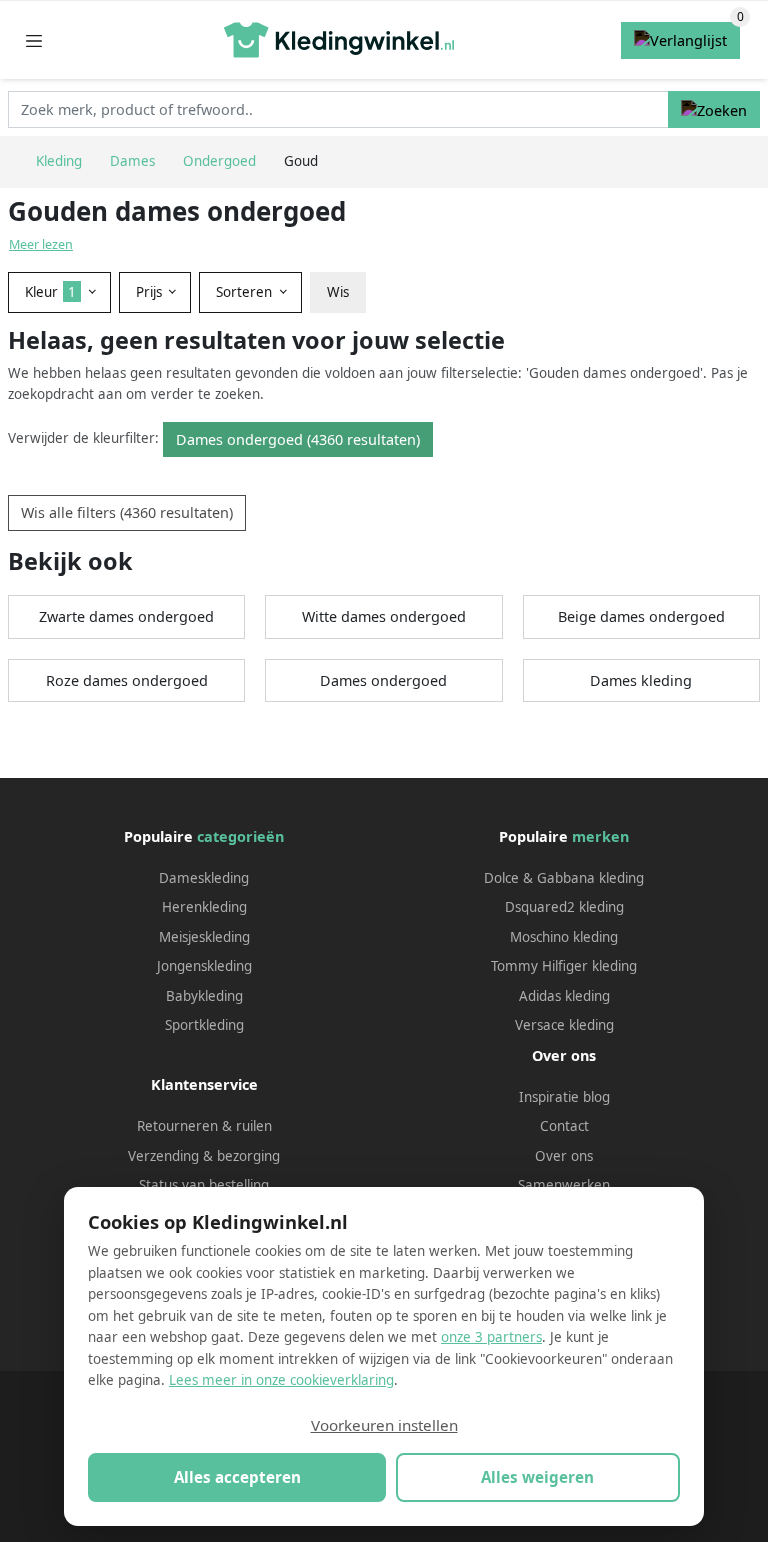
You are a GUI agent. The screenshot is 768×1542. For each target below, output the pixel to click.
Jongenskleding (204, 966)
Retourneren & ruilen (204, 1126)
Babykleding (204, 996)
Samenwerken (564, 1185)
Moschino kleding (564, 937)
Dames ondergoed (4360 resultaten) (298, 439)
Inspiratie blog (564, 1097)
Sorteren (246, 292)
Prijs (151, 292)
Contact (564, 1126)
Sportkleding (204, 1025)
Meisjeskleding (204, 937)
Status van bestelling (204, 1185)
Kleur (50, 292)
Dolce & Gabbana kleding (564, 878)
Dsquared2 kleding (564, 907)
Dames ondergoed (383, 680)
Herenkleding (204, 907)
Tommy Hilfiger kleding (564, 966)
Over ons (564, 1156)
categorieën (240, 836)
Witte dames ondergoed (384, 616)
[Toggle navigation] (34, 40)
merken (600, 836)
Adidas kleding (564, 996)
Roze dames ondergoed (127, 680)
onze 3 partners (491, 1337)
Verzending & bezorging (204, 1156)
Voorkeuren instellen (384, 1425)
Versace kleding (564, 1025)
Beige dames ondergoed (641, 616)
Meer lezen (41, 244)
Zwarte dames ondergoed (126, 616)
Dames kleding (641, 680)
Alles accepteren (237, 1477)
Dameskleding (204, 878)
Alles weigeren (537, 1477)
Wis (338, 292)
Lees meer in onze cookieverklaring (281, 1380)
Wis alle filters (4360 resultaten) (127, 512)
